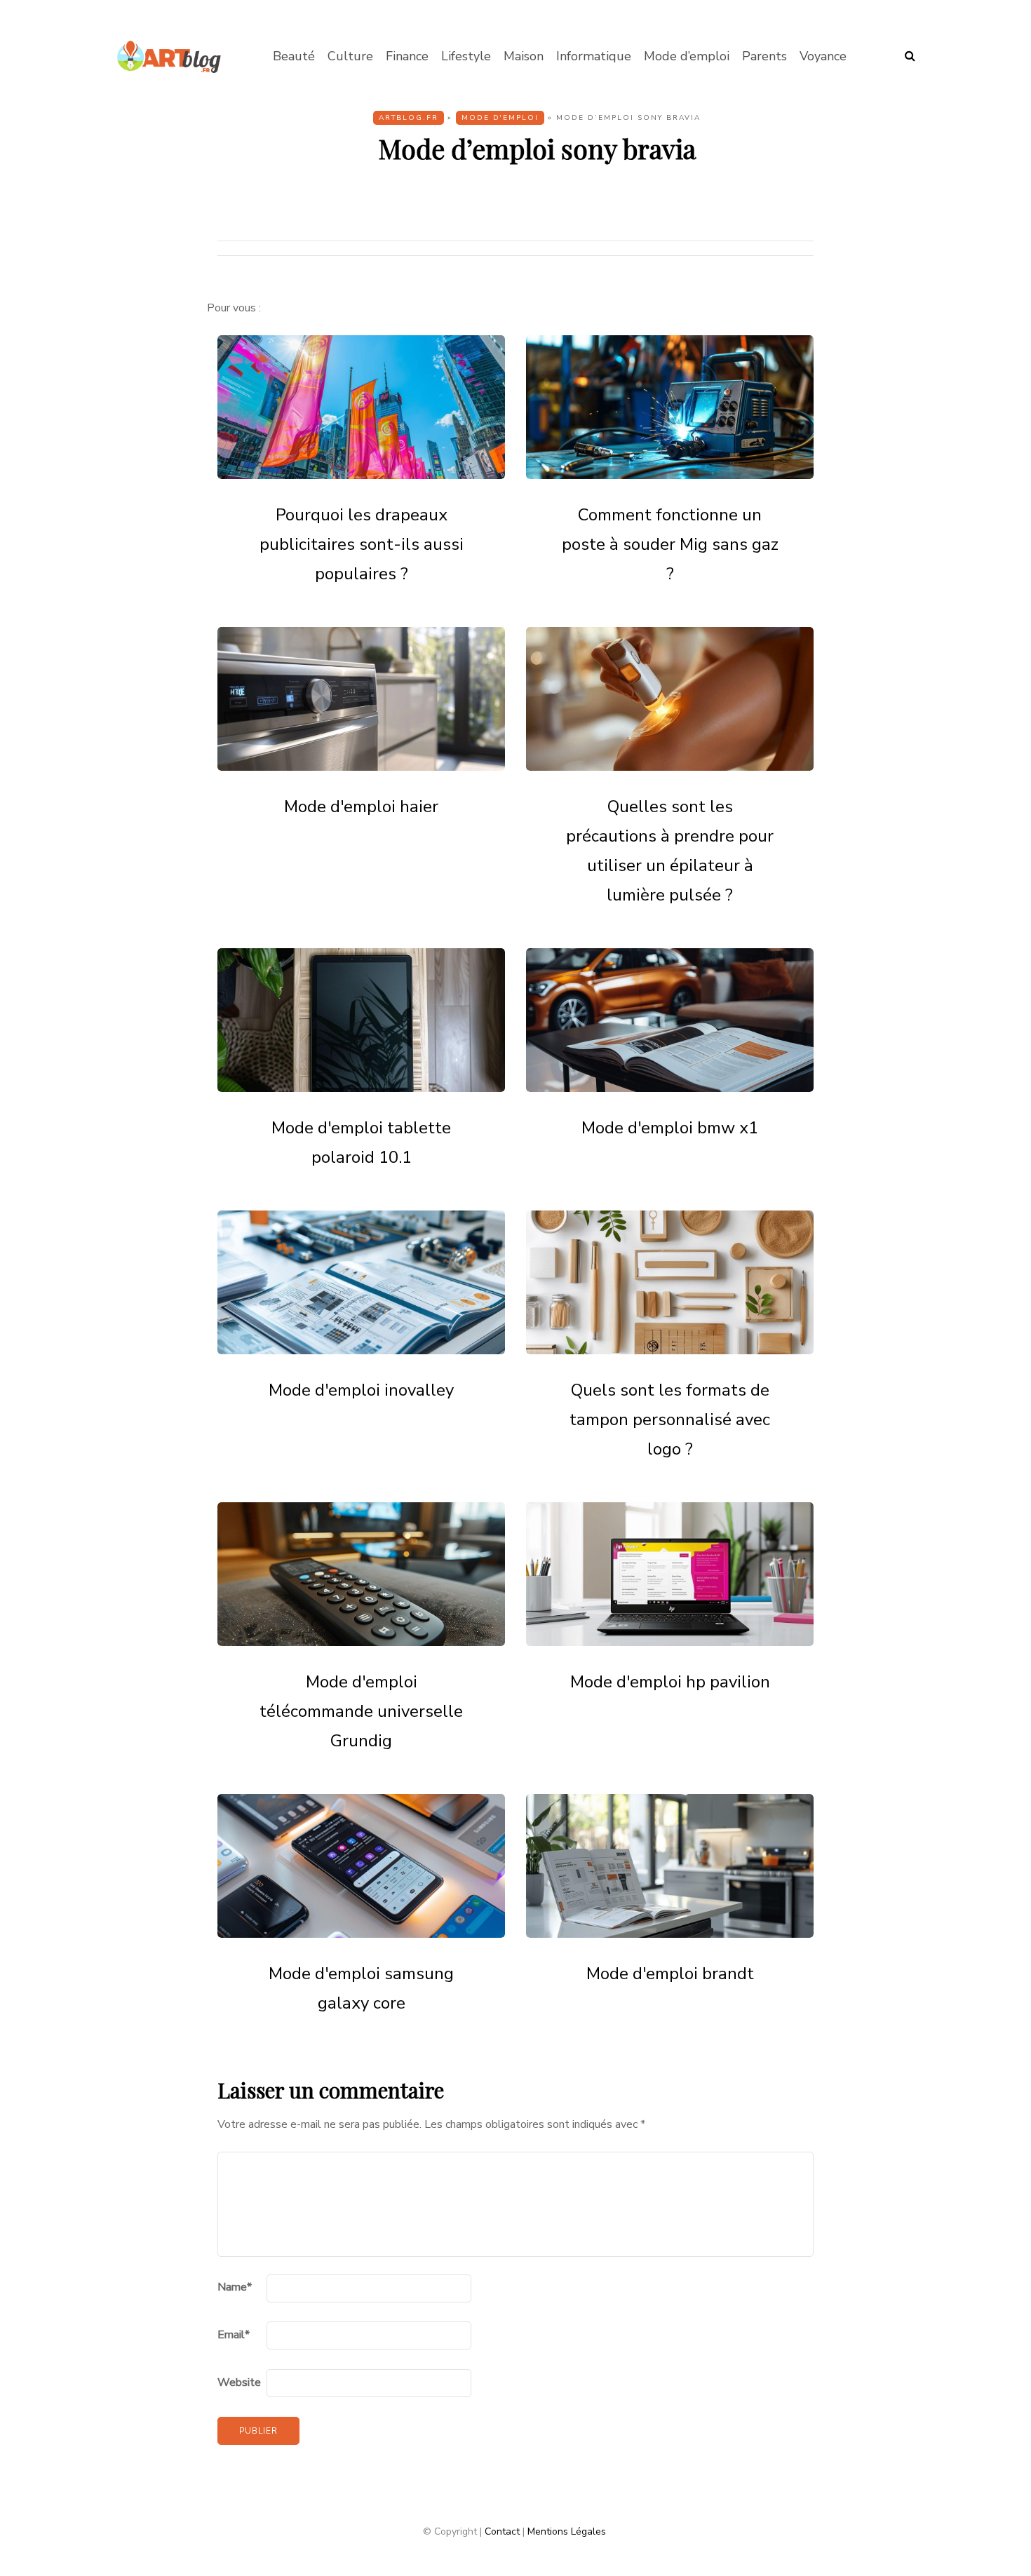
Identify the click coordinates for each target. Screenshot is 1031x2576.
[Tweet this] (147, 262)
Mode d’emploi (687, 56)
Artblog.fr (409, 118)
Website (239, 2382)
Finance (407, 56)
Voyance (823, 56)
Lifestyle (466, 56)
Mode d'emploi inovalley (361, 1390)
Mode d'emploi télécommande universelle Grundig (361, 1711)
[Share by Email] (147, 367)
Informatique (594, 56)
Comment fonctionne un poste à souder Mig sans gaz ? (670, 544)
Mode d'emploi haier (361, 807)
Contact (502, 2531)
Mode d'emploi (500, 118)
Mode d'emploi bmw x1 (670, 1128)
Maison (524, 56)
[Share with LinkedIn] (147, 297)
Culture (350, 56)
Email (234, 2335)
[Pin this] (147, 332)
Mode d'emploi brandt (670, 1974)
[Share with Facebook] (147, 227)
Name (235, 2287)
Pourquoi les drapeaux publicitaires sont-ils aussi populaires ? (362, 544)
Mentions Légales (567, 2531)
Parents (764, 56)
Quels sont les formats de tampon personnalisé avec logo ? (670, 1420)
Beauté (294, 56)
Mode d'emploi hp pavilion (670, 1682)
